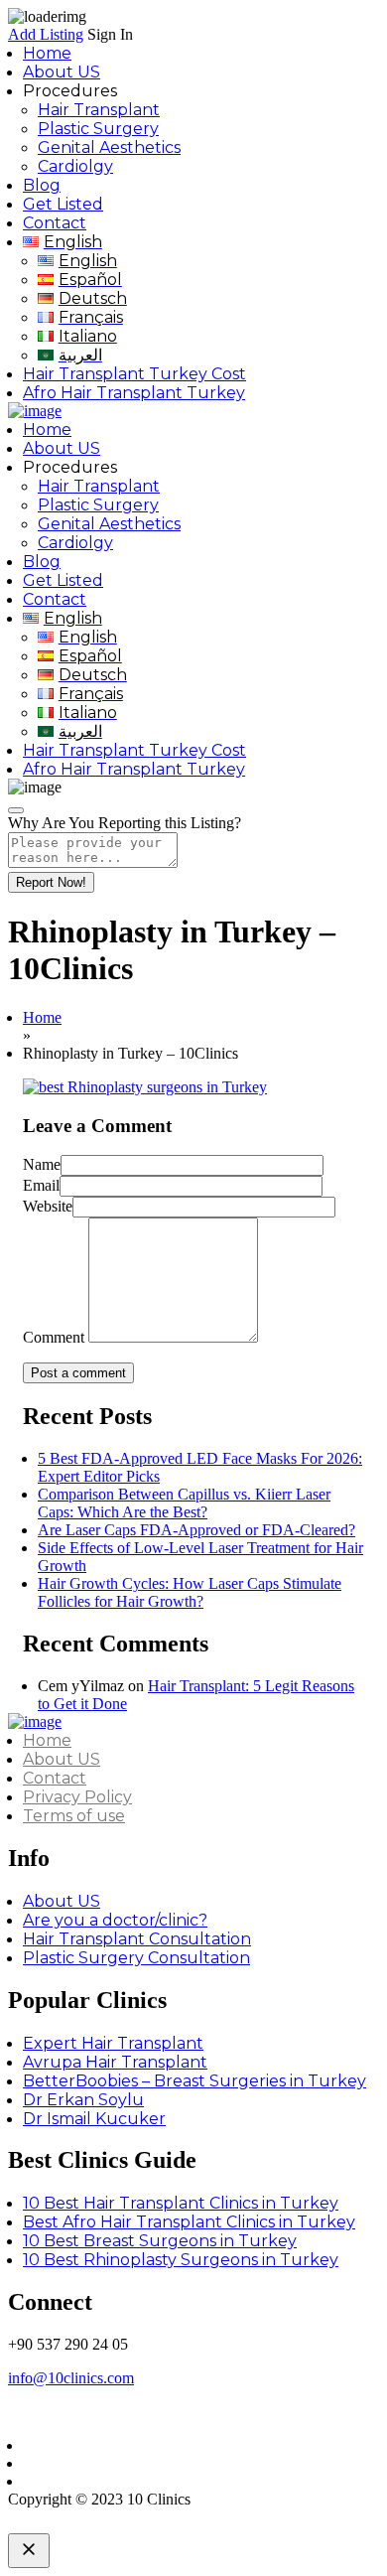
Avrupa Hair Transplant (115, 2062)
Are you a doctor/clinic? (115, 1920)
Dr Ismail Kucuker (94, 2119)
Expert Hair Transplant (113, 2043)
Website (48, 1206)
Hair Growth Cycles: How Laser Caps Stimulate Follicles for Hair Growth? (190, 1592)
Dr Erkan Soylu (83, 2100)
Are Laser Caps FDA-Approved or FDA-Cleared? (196, 1530)
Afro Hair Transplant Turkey (134, 393)
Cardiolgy (75, 166)
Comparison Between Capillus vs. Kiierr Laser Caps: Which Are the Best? (184, 1503)
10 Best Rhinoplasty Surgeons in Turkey (181, 2260)
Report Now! (51, 882)
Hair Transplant (99, 110)
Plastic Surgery (98, 129)
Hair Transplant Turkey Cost (134, 374)
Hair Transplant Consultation (137, 1939)
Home (47, 53)
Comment (54, 1337)
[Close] (16, 810)
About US (62, 72)
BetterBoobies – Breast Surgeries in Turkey (194, 2081)
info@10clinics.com (71, 2378)
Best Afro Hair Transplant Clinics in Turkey (189, 2222)
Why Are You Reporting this (125, 823)
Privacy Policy (77, 1797)
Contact (55, 223)
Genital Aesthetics (109, 147)
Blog (42, 185)
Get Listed (63, 204)
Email (41, 1185)
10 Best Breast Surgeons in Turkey (160, 2241)
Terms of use (74, 1816)
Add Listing (46, 34)
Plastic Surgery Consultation (136, 1958)
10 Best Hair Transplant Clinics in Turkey (181, 2203)
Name (42, 1164)
